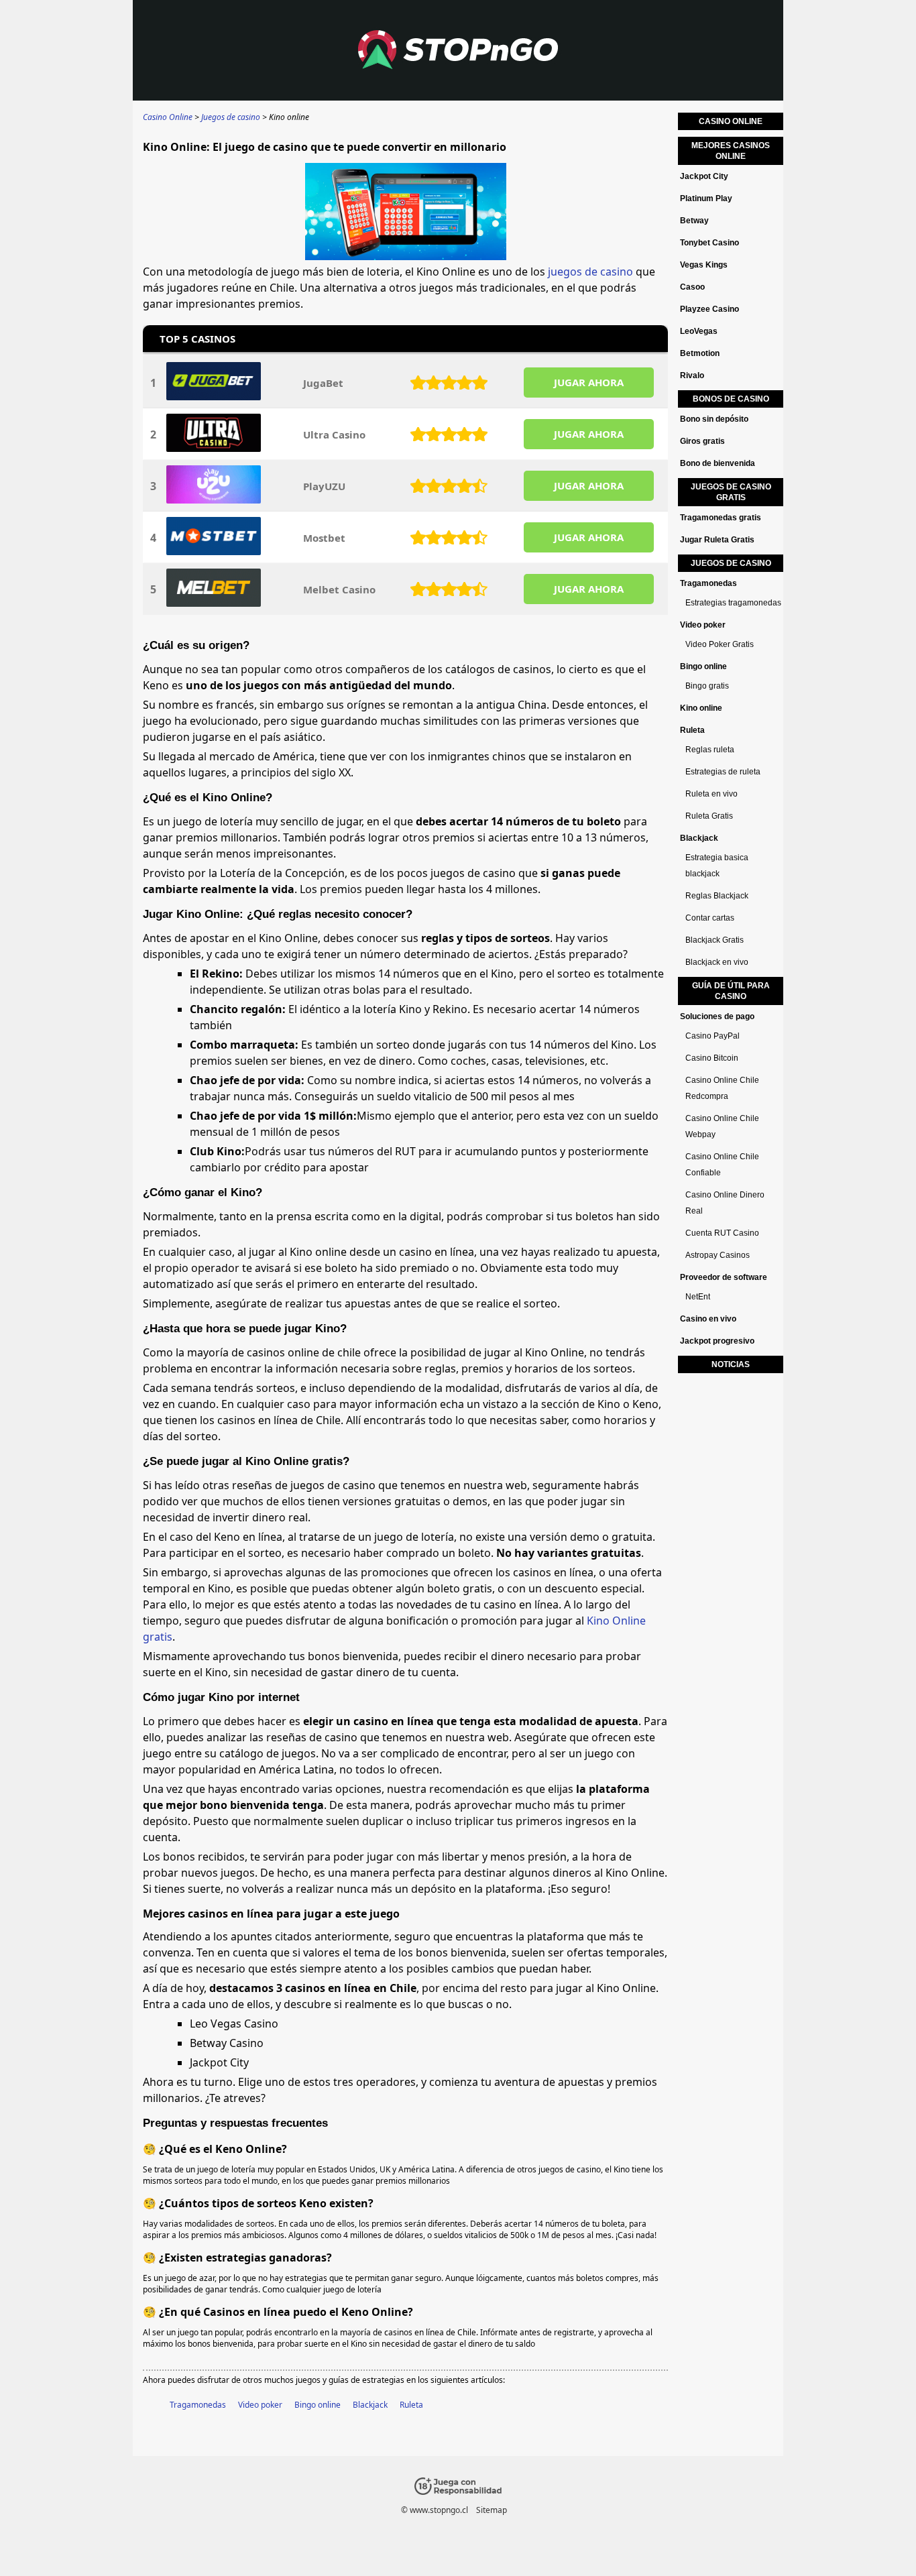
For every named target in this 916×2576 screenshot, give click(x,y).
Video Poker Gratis (720, 644)
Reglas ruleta (710, 750)
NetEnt (698, 1297)
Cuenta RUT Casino (722, 1233)
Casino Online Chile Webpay (722, 1126)
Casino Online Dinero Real (725, 1203)
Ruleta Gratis (709, 816)
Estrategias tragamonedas (733, 603)
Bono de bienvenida (718, 463)
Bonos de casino (731, 399)
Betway (694, 221)
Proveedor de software (724, 1277)
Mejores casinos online (731, 151)
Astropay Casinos (718, 1255)
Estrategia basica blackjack (717, 866)
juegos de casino (590, 272)
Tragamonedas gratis (721, 518)
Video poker (260, 2405)
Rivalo (692, 375)
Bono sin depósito (714, 419)
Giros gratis (702, 441)
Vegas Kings (704, 265)
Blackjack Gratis (714, 940)
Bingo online (318, 2405)
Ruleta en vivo (711, 794)
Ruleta (411, 2405)
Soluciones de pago (717, 1016)
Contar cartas (710, 918)
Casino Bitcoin (712, 1058)
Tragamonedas (198, 2405)
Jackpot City (704, 176)
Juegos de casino (731, 563)
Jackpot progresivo (717, 1341)
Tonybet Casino (709, 243)
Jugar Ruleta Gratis (717, 540)
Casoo (692, 287)
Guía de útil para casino (731, 991)
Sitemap (492, 2510)
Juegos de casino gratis (731, 492)
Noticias (731, 1364)
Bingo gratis (707, 686)
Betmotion (700, 353)
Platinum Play (706, 198)
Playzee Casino (709, 309)
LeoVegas (699, 331)
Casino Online (731, 121)
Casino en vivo (708, 1319)
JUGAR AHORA (589, 382)
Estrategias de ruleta (723, 772)
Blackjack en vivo (717, 962)
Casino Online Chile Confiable (722, 1165)
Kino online (701, 708)
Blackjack (370, 2405)
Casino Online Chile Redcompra (722, 1088)
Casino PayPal (712, 1036)
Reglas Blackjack (717, 896)
